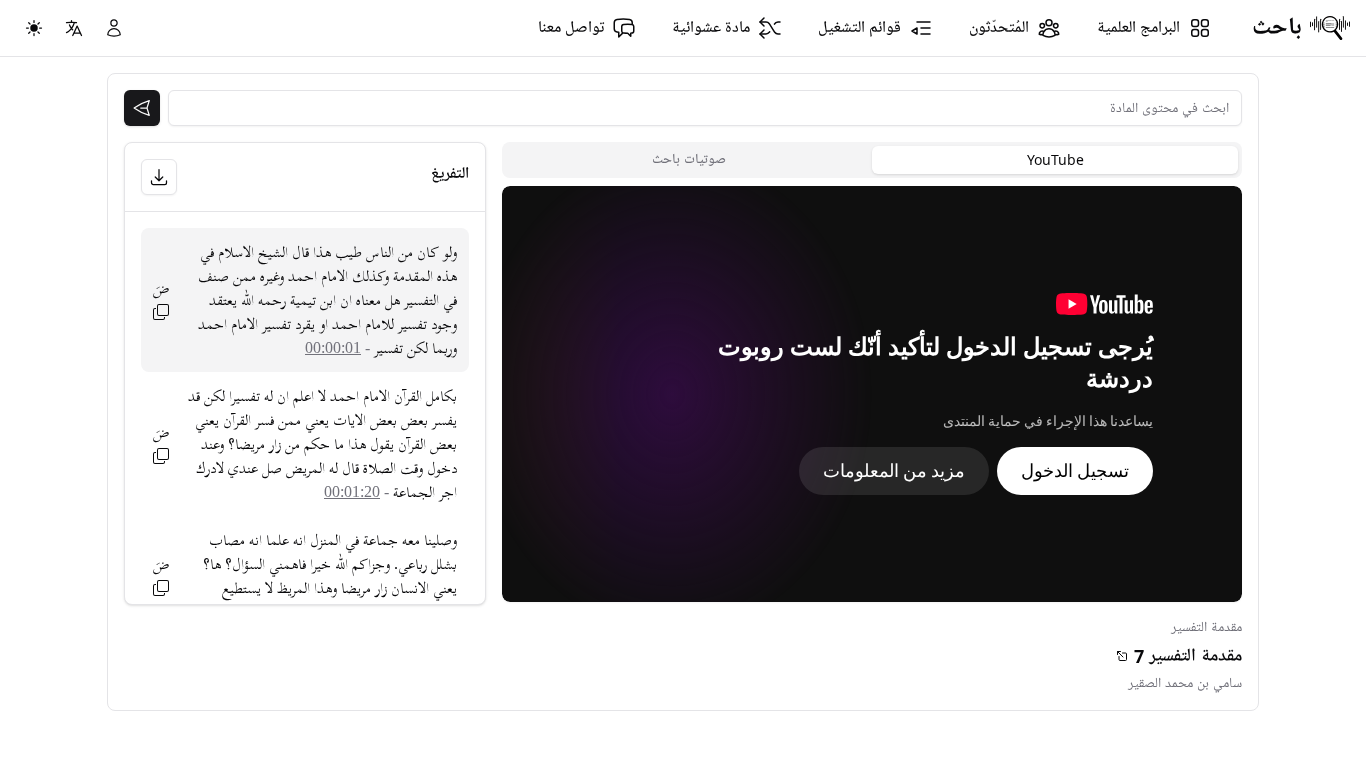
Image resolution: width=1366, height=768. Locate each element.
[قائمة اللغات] (74, 28)
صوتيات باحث (689, 159)
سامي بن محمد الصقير (1185, 683)
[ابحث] (142, 108)
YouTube (1055, 159)
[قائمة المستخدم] (114, 28)
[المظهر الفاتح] (34, 28)
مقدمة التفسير (1206, 627)
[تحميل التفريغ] (159, 177)
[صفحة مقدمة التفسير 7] (1122, 656)
